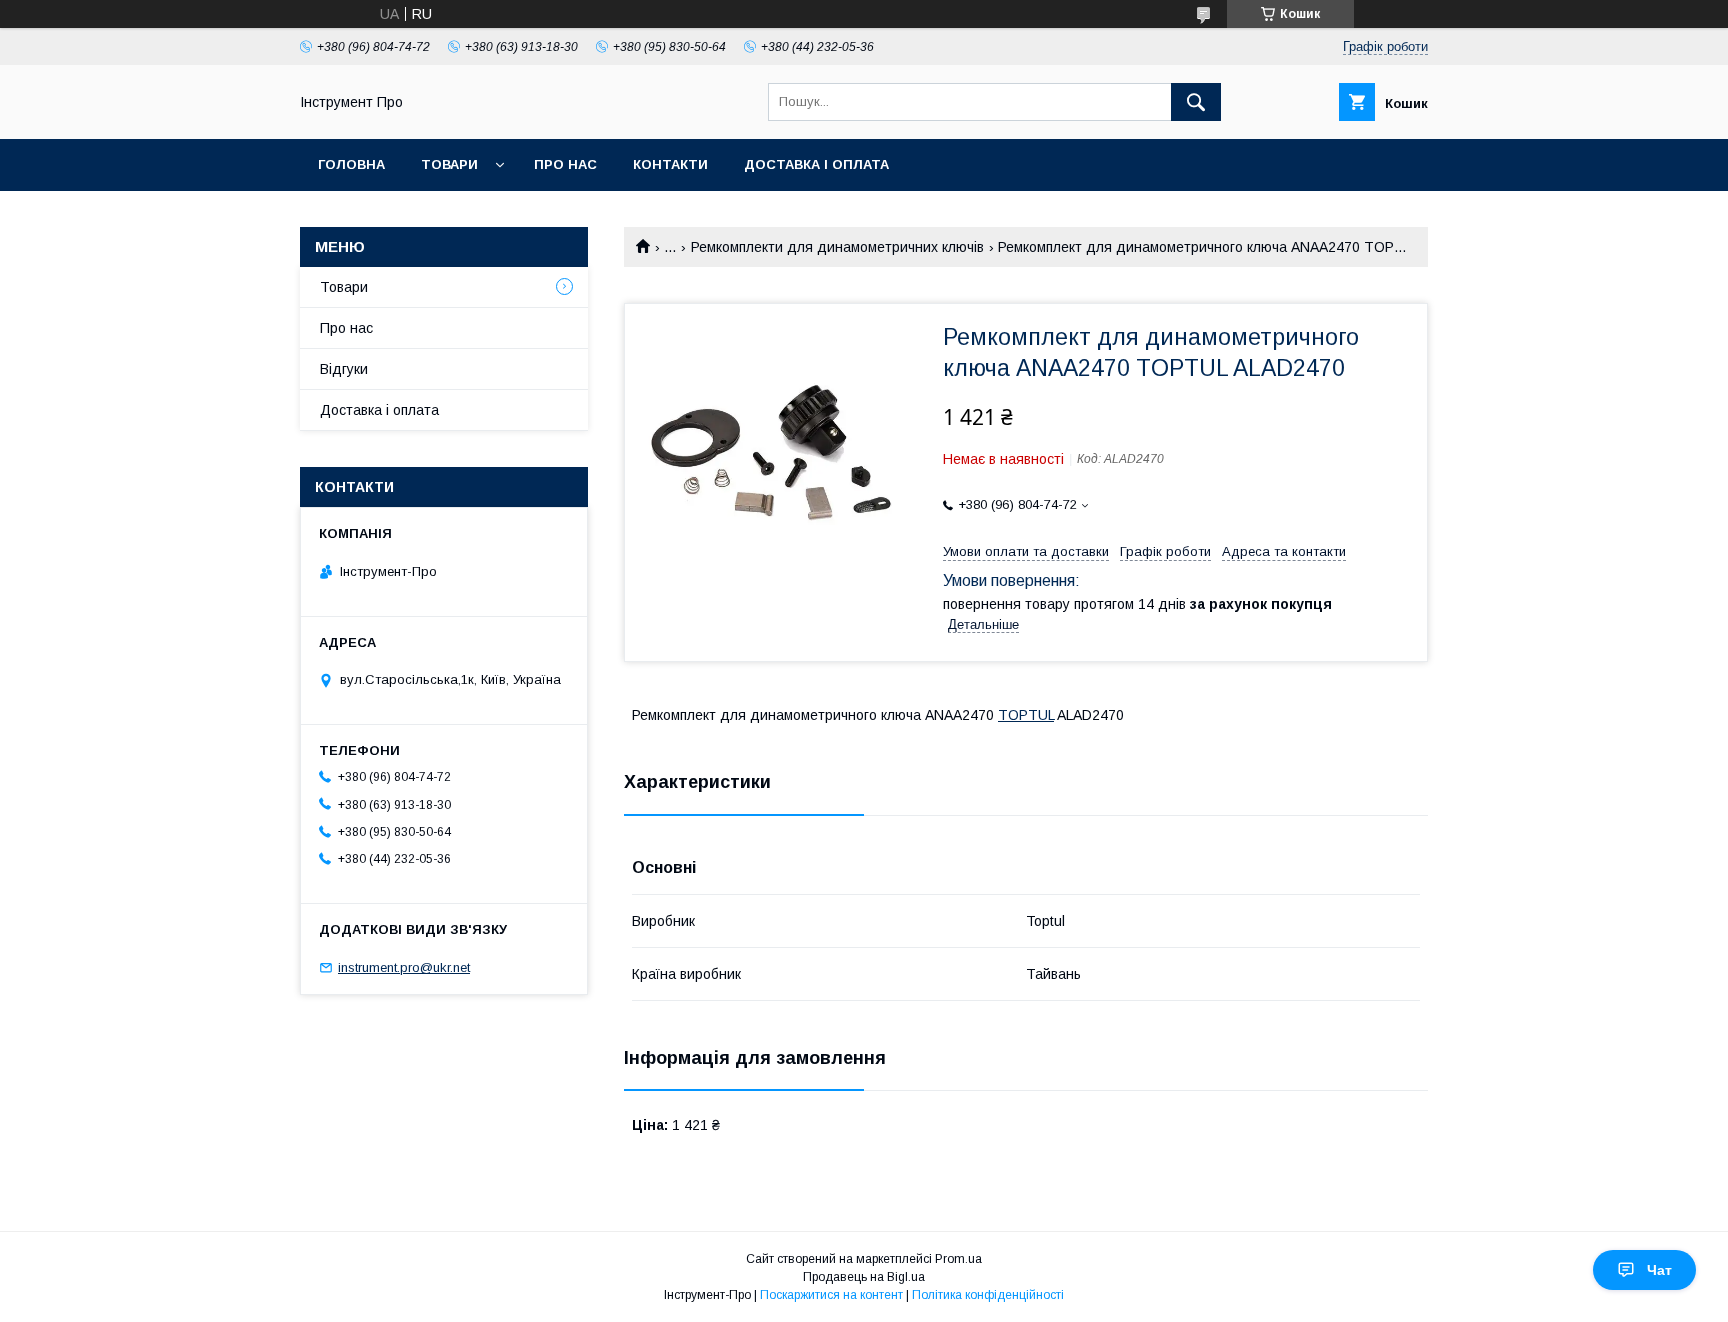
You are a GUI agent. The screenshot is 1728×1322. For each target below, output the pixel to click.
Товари (449, 164)
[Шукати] (1196, 102)
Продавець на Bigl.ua (864, 1277)
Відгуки (344, 369)
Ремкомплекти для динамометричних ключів (837, 247)
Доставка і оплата (816, 164)
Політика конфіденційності (988, 1295)
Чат (1659, 1270)
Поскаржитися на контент (831, 1295)
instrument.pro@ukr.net (404, 967)
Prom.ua (958, 1259)
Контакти (670, 164)
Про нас (565, 164)
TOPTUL (1026, 715)
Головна (351, 164)
